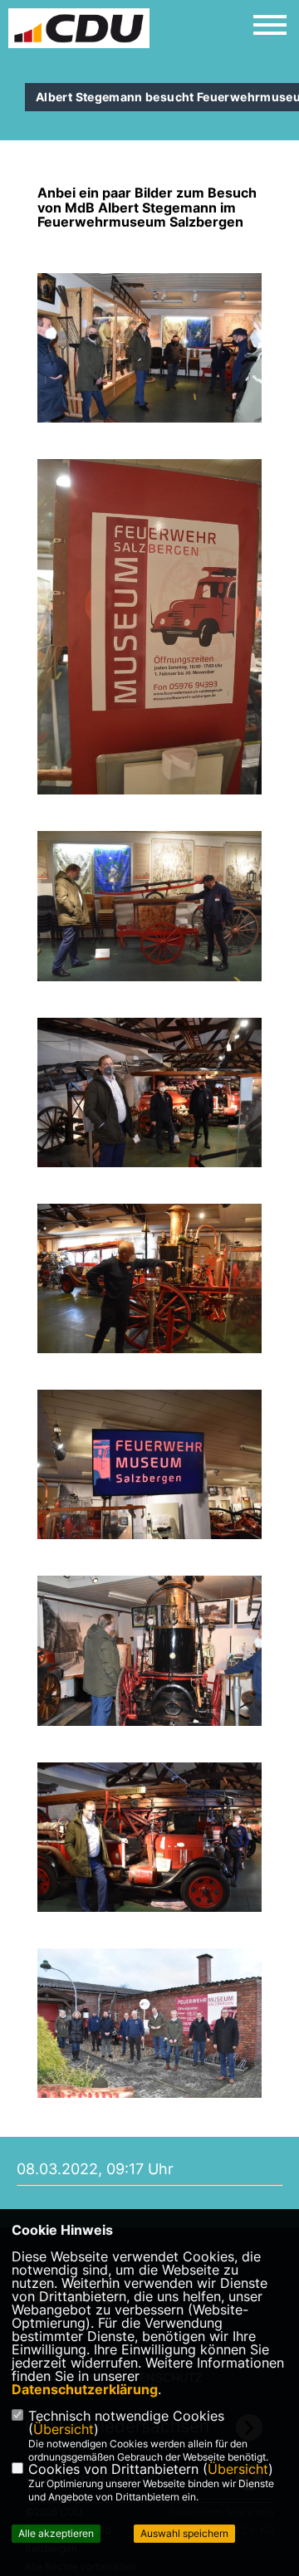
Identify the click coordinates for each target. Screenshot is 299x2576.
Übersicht (64, 2429)
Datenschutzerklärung (85, 2389)
